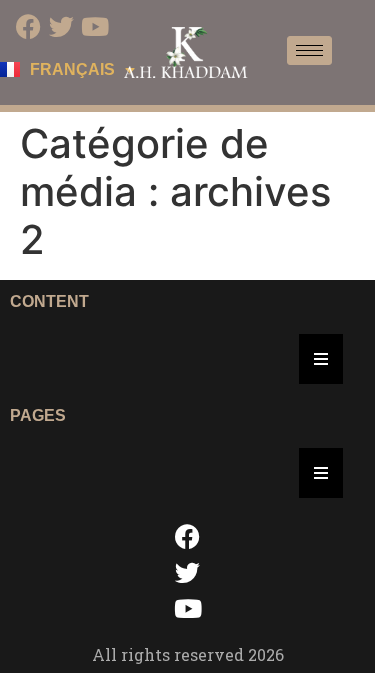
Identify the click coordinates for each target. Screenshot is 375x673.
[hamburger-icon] (309, 50)
